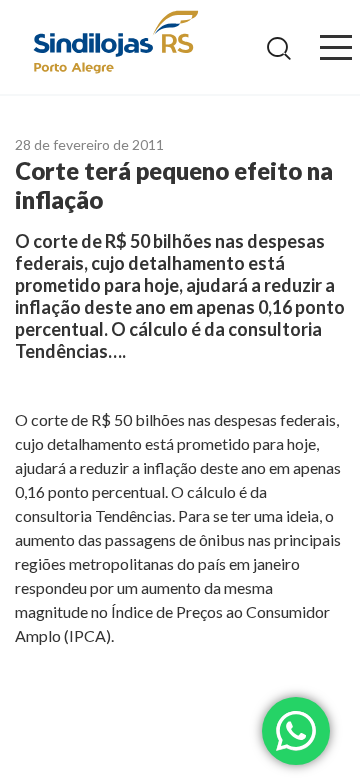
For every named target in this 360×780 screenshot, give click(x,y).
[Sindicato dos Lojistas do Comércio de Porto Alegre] (115, 43)
